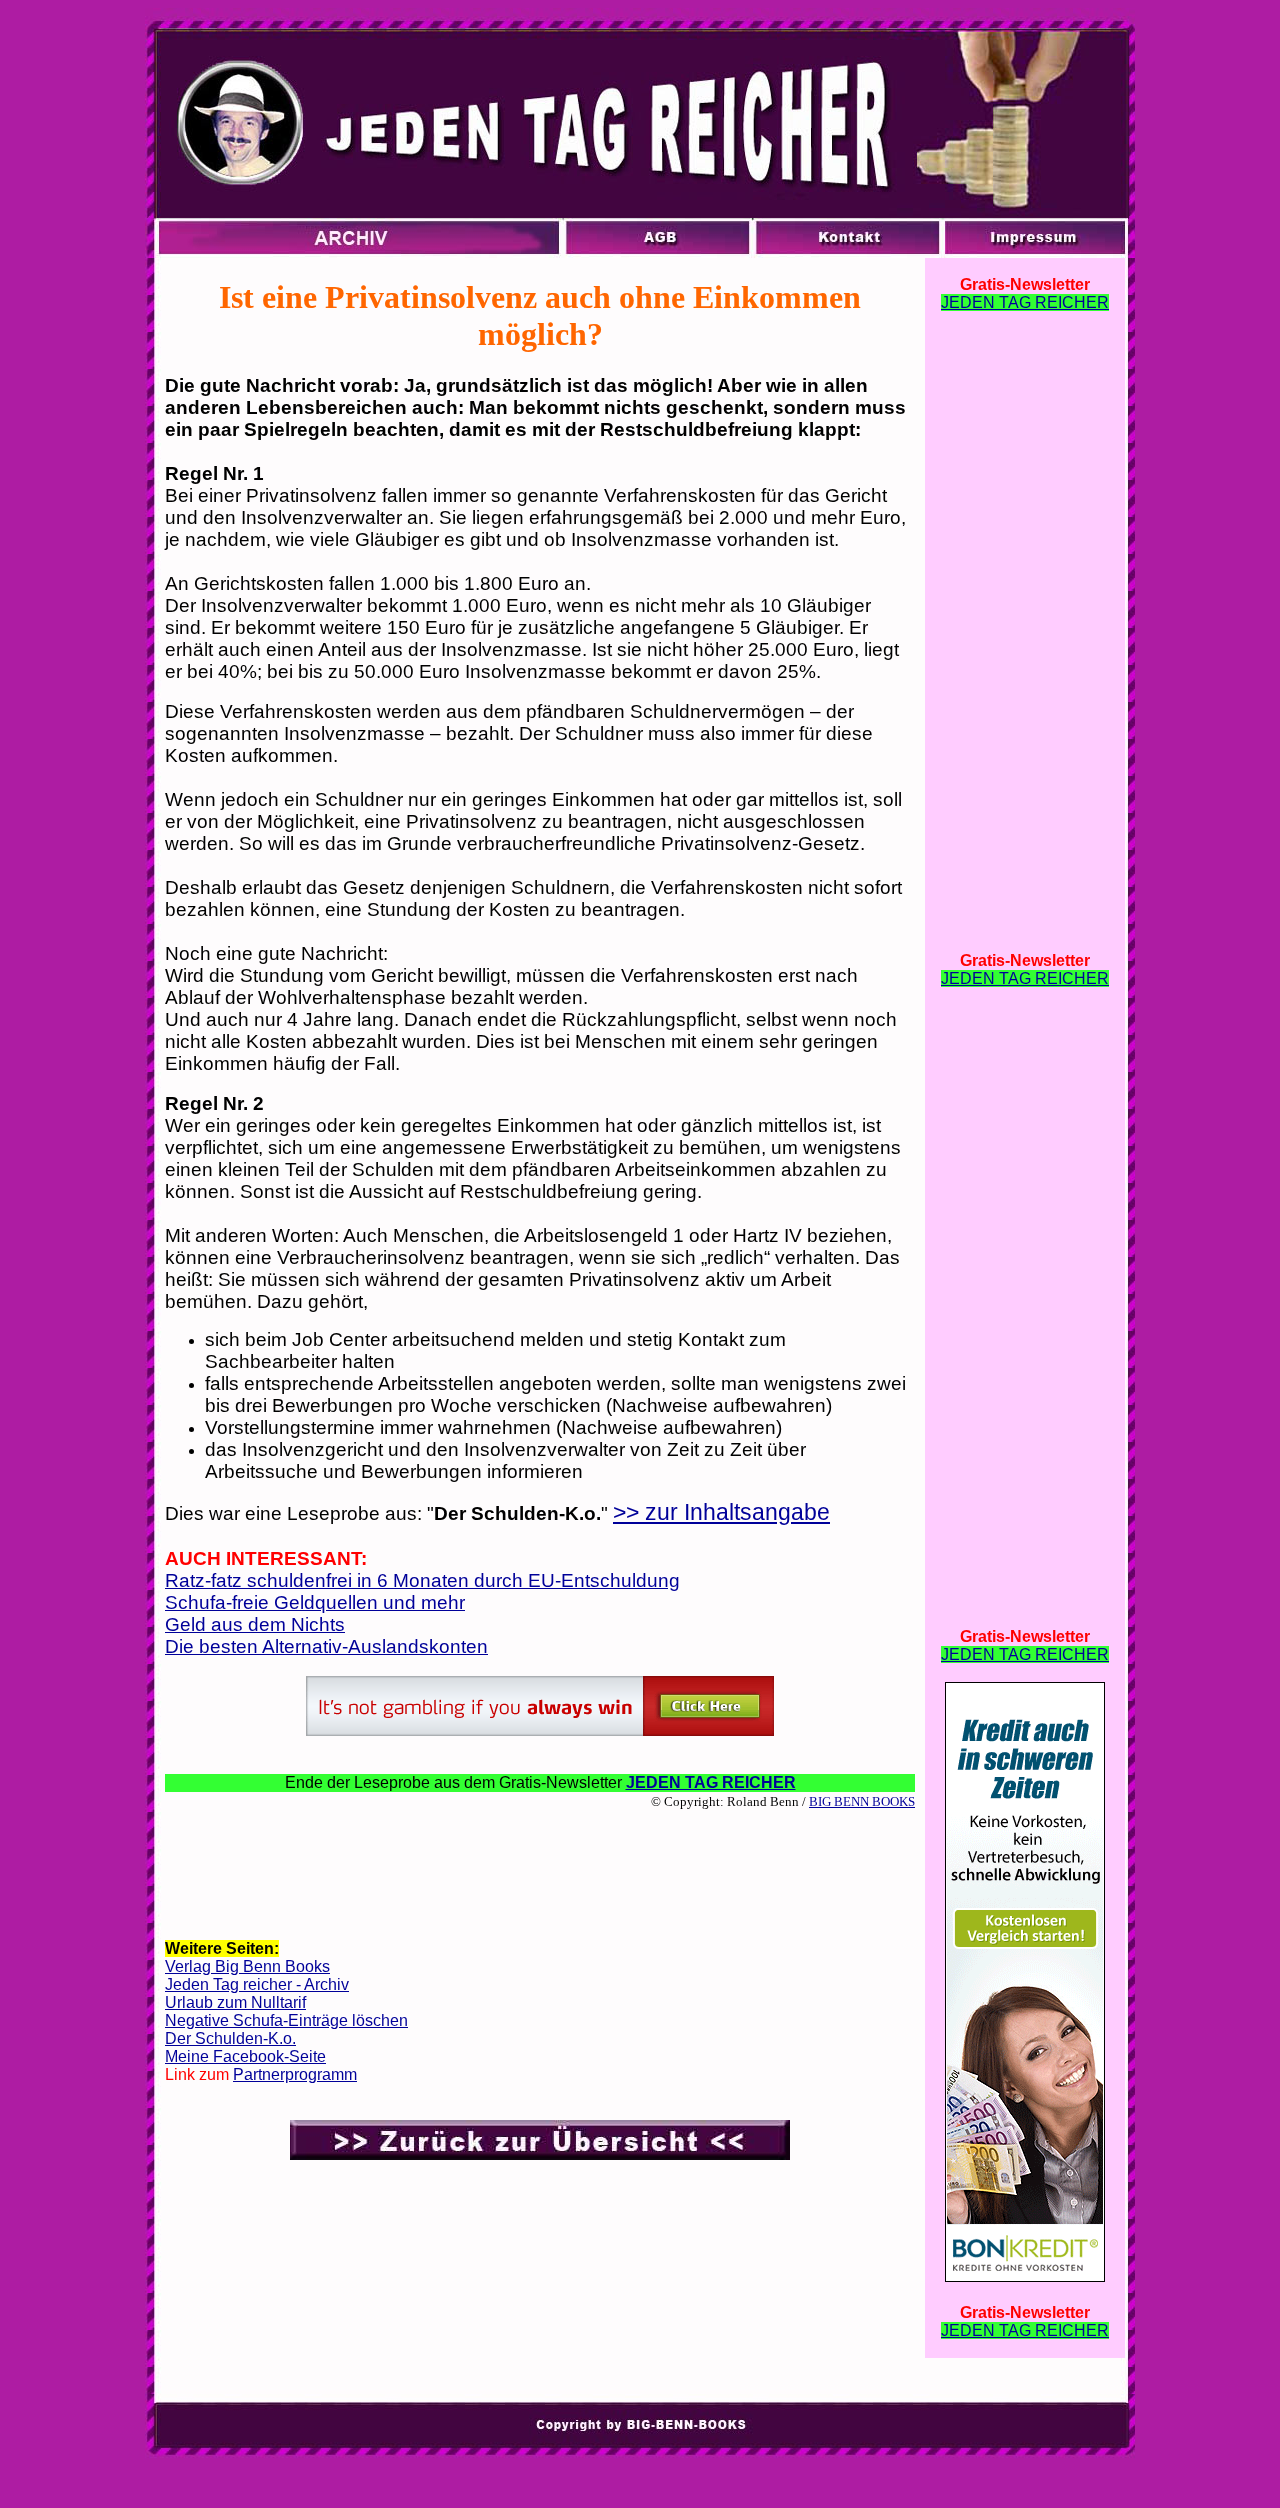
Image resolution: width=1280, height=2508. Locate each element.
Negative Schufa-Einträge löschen (286, 2020)
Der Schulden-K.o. (230, 2038)
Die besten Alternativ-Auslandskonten (326, 1646)
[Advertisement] (540, 1873)
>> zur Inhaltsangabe (721, 1512)
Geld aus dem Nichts (255, 1624)
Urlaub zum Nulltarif (235, 2002)
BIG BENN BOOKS (862, 1801)
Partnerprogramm (295, 2074)
